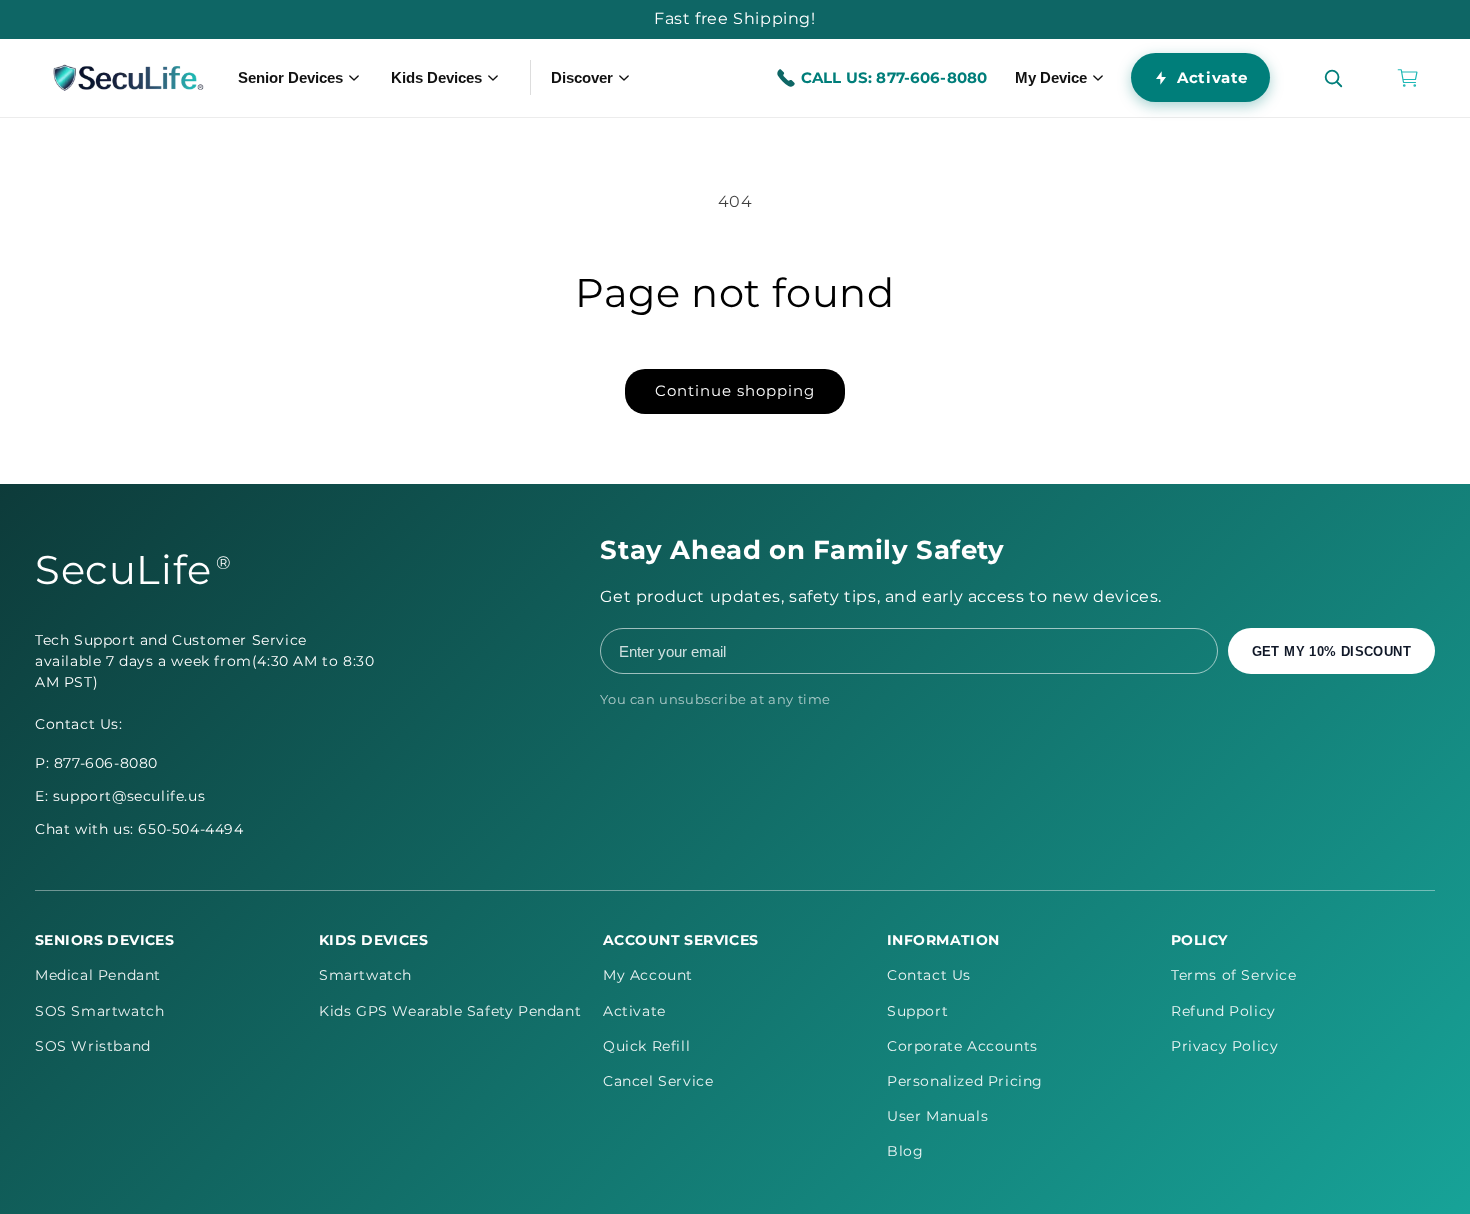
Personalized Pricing (965, 1081)
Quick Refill (646, 1046)
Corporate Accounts (962, 1046)
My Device (1051, 77)
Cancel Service (658, 1081)
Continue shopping (735, 390)
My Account (648, 975)
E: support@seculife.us (120, 796)
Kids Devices (436, 77)
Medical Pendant (98, 975)
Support (917, 1011)
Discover (582, 77)
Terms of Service (1234, 975)
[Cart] (1408, 78)
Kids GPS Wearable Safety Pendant (450, 1011)
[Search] (1333, 78)
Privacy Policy (1224, 1046)
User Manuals (937, 1116)
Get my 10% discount (1331, 651)
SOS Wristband (93, 1046)
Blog (905, 1151)
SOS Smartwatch (99, 1011)
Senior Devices (290, 77)
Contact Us (929, 975)
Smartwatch (365, 975)
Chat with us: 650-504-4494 (139, 829)
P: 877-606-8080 (96, 763)
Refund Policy (1223, 1011)
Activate (1212, 77)
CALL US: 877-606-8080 (894, 77)
